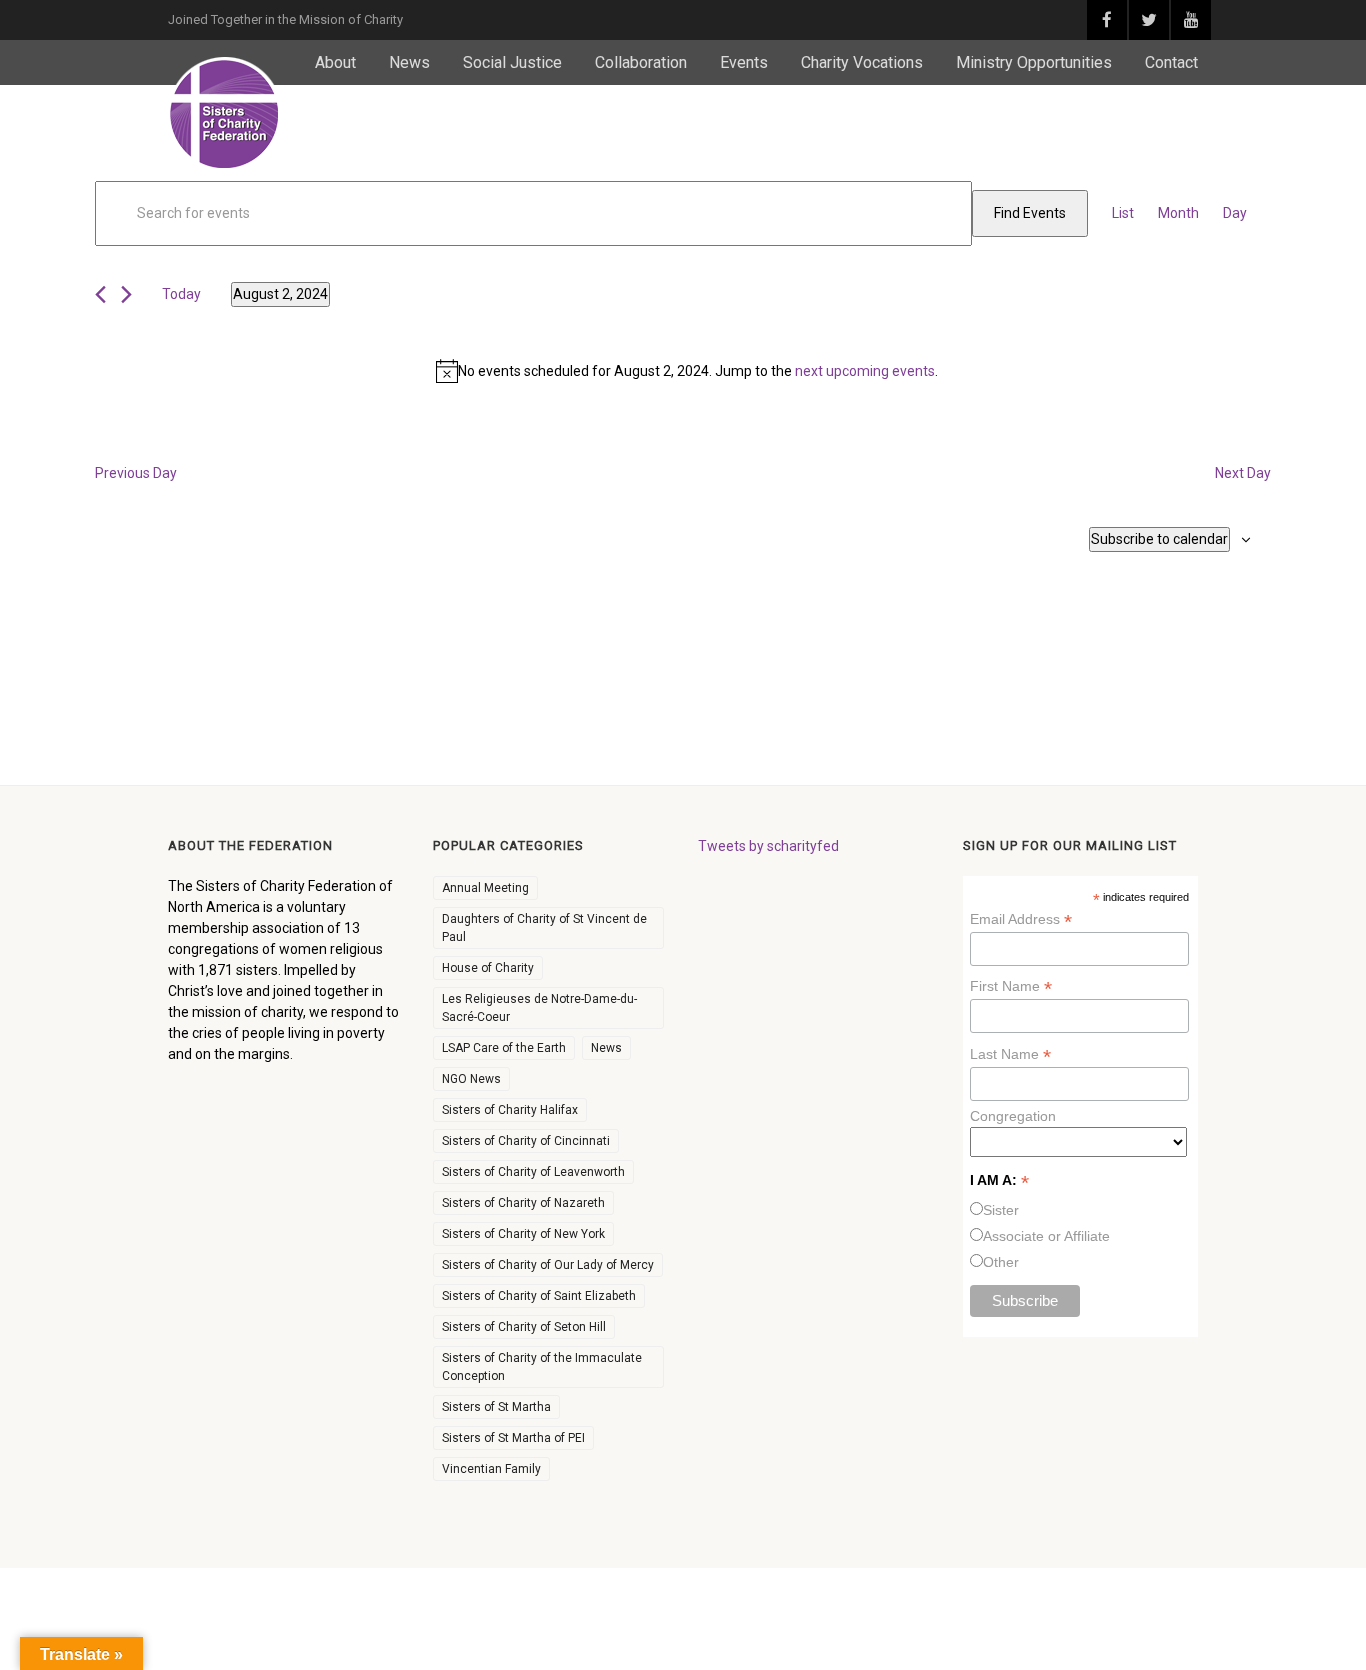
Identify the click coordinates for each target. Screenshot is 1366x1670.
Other (1001, 1262)
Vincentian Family (491, 1469)
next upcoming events (865, 371)
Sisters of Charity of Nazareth (523, 1203)
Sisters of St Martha (496, 1407)
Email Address (1021, 919)
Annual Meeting (485, 888)
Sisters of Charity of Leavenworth (533, 1172)
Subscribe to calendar (1159, 539)
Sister (1001, 1210)
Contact (1171, 62)
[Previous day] (100, 294)
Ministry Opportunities (1034, 62)
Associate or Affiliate (1046, 1236)
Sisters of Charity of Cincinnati (526, 1141)
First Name (1011, 986)
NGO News (471, 1079)
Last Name (1010, 1054)
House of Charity (488, 968)
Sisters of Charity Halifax (510, 1110)
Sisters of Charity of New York (523, 1234)
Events (744, 62)
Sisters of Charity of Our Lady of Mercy (548, 1265)
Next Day (1243, 473)
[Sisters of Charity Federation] (225, 114)
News (409, 62)
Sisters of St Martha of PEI (513, 1438)
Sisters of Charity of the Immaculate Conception (542, 1367)
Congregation (1013, 1116)
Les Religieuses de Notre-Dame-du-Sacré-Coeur (539, 1008)
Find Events (1030, 213)
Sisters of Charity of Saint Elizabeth (539, 1296)
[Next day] (126, 294)
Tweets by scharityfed (768, 846)
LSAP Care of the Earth (504, 1048)
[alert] (687, 371)
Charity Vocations (862, 62)
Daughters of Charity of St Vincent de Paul (544, 928)
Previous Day (136, 473)
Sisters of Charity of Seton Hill (524, 1327)
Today (181, 294)
